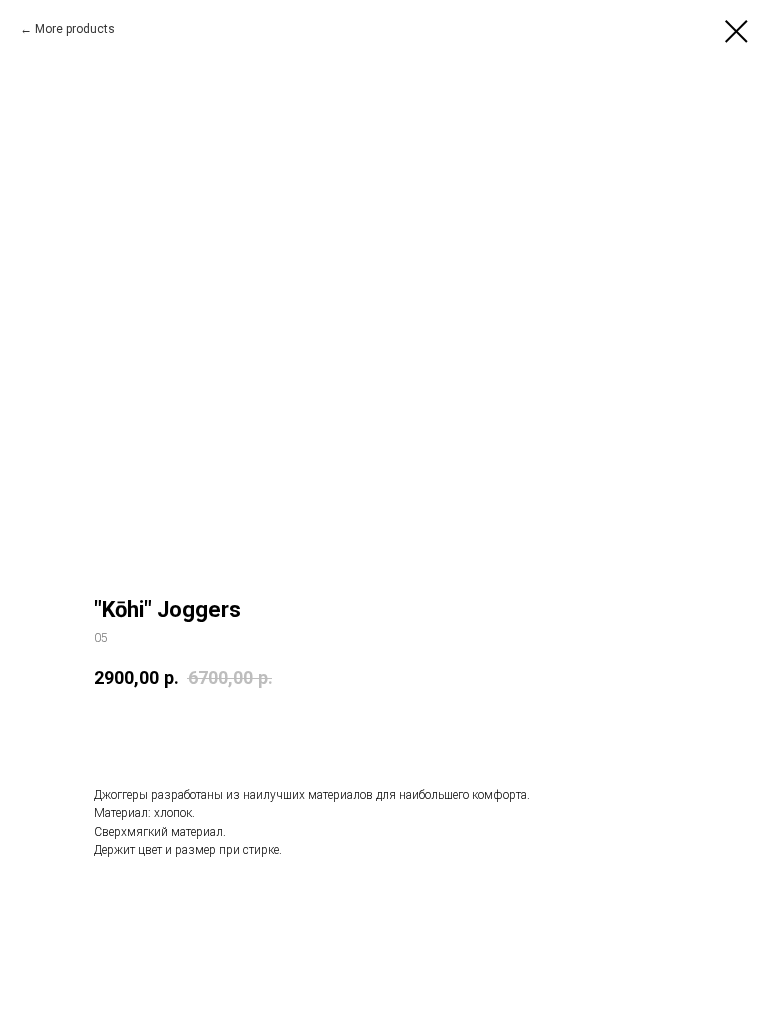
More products (75, 29)
